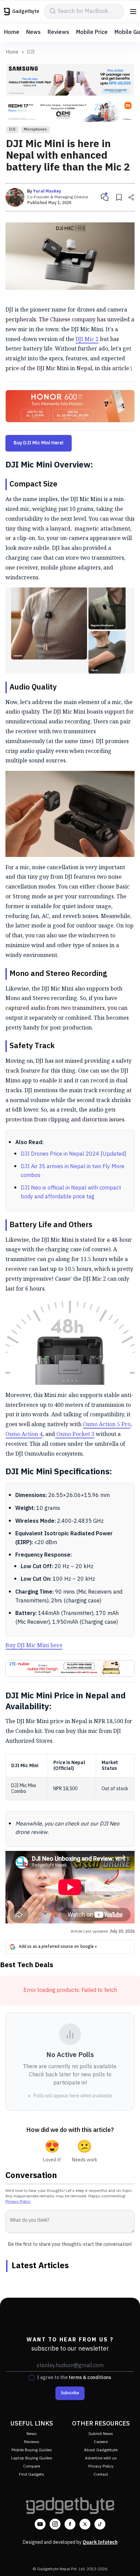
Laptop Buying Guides (32, 2458)
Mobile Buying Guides (32, 2450)
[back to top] (128, 2561)
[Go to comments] (105, 197)
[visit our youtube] (40, 2524)
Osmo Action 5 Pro (107, 1424)
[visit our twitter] (85, 2524)
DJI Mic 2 (87, 339)
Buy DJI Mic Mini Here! (39, 443)
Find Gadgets (32, 2474)
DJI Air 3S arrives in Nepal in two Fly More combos (73, 1171)
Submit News (101, 2434)
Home (12, 32)
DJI (31, 52)
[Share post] (131, 197)
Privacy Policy (18, 2202)
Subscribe (70, 2393)
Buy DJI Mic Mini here (34, 1645)
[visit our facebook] (70, 2524)
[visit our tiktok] (100, 2524)
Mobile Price (92, 32)
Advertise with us (101, 2458)
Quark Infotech (100, 2542)
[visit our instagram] (55, 2524)
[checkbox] (32, 2378)
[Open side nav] (133, 12)
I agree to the (74, 2378)
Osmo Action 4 (24, 1434)
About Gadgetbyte (101, 2450)
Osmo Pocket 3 (75, 1434)
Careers (101, 2442)
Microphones (35, 129)
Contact (101, 2474)
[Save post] (119, 197)
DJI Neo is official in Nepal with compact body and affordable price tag (71, 1192)
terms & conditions (90, 2378)
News (33, 32)
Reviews (58, 32)
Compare (32, 2466)
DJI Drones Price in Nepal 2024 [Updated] (74, 1154)
